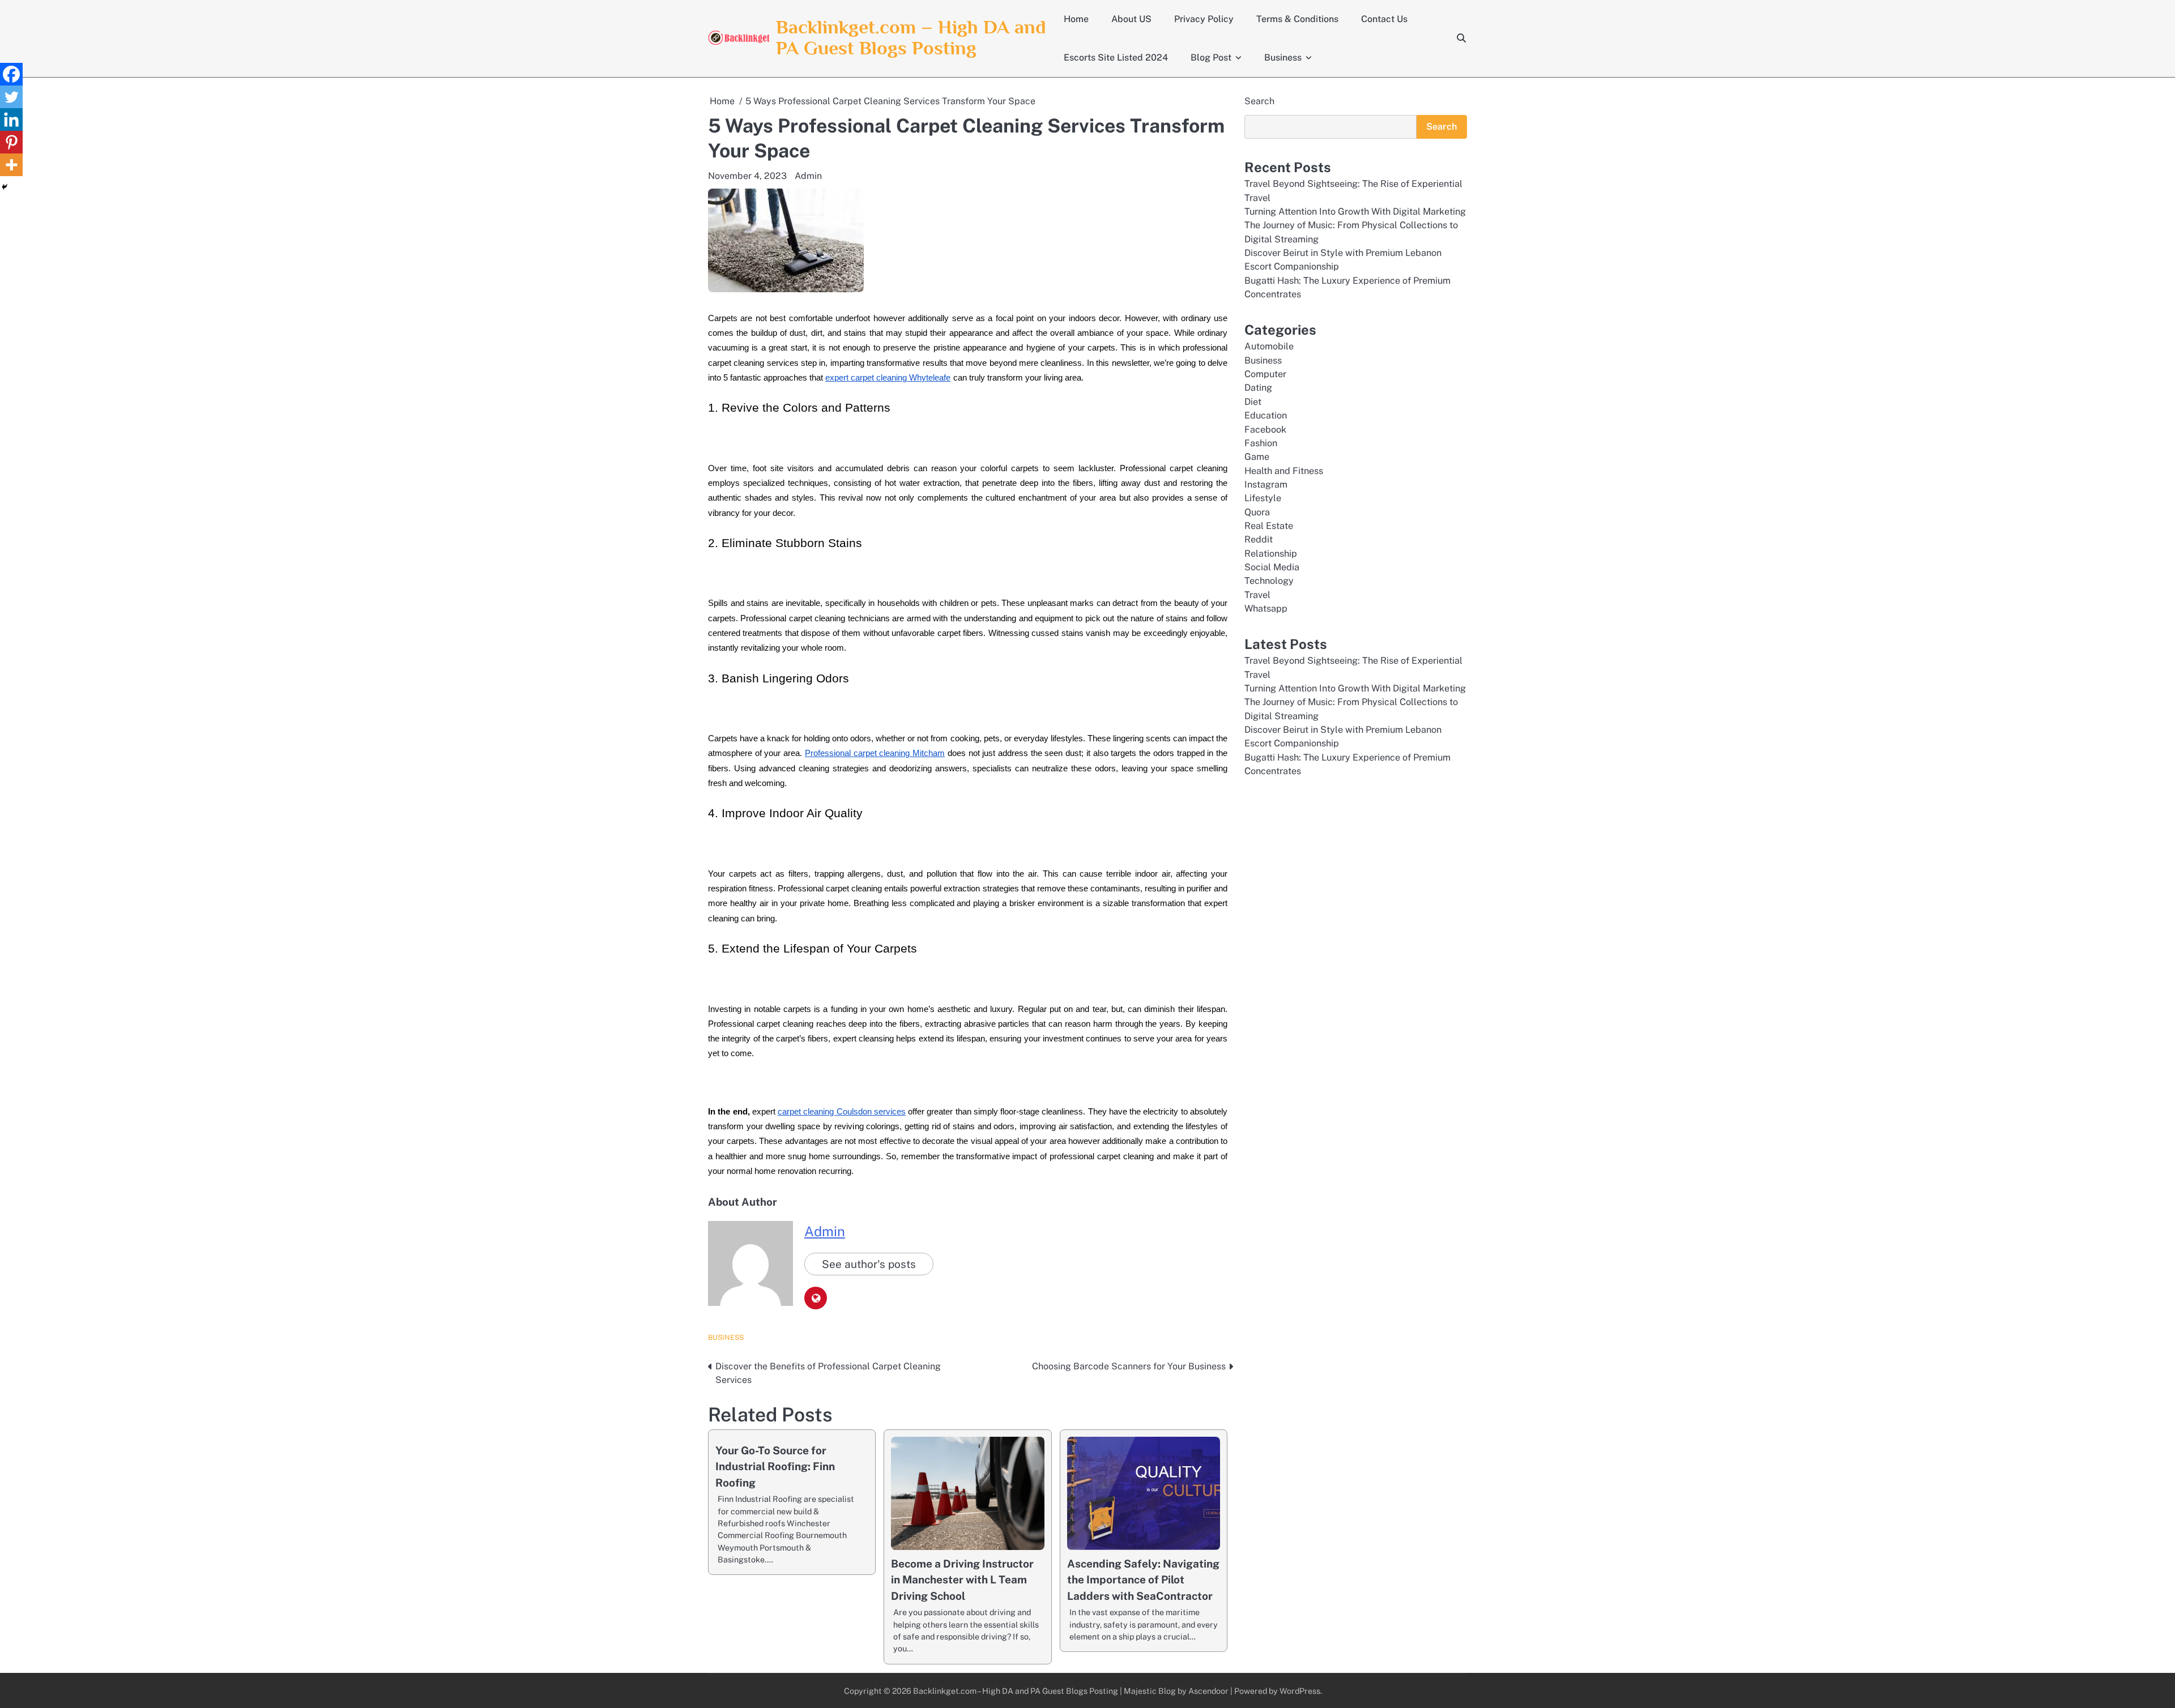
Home (1076, 19)
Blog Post (1211, 57)
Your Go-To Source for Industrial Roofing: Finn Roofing (775, 1466)
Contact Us (1384, 19)
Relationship (1271, 554)
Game (1257, 457)
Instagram (1266, 484)
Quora (1257, 512)
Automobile (1269, 346)
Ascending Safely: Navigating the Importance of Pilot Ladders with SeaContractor (1143, 1580)
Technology (1269, 581)
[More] (11, 165)
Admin (808, 176)
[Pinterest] (11, 142)
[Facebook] (11, 74)
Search (1259, 101)
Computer (1265, 374)
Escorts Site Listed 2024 (1116, 57)
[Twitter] (11, 97)
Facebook (1265, 430)
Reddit (1259, 539)
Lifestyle (1263, 498)
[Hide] (5, 187)
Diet (1253, 402)
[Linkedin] (11, 119)
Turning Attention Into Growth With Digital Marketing (1355, 212)
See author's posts (869, 1264)
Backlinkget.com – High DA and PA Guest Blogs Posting (911, 37)
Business (1283, 57)
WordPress (1300, 1691)
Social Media (1272, 567)
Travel (1257, 595)
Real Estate (1269, 526)
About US (1131, 19)
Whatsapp (1266, 609)
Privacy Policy (1204, 19)
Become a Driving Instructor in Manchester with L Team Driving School (962, 1580)
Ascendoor (1208, 1691)
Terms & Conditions (1297, 19)
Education (1266, 415)
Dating (1258, 388)
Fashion (1261, 443)
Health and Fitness (1284, 471)
